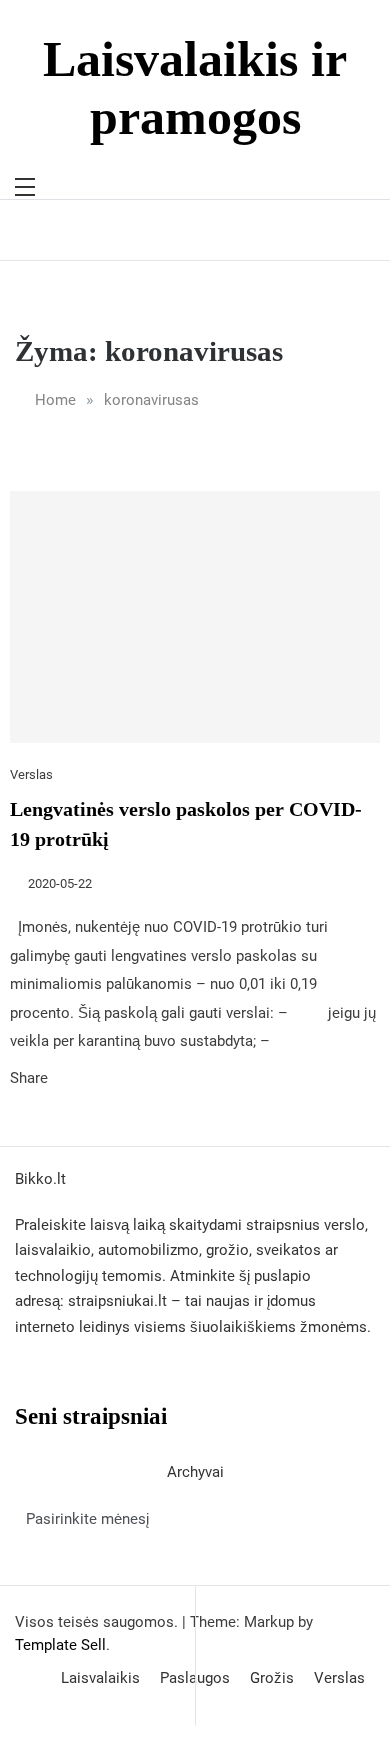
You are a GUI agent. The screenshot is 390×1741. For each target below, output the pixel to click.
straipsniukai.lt (117, 1301)
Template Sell (60, 1645)
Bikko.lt (40, 1179)
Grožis (272, 1678)
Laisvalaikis (100, 1678)
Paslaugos (195, 1678)
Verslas (31, 774)
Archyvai (195, 1472)
